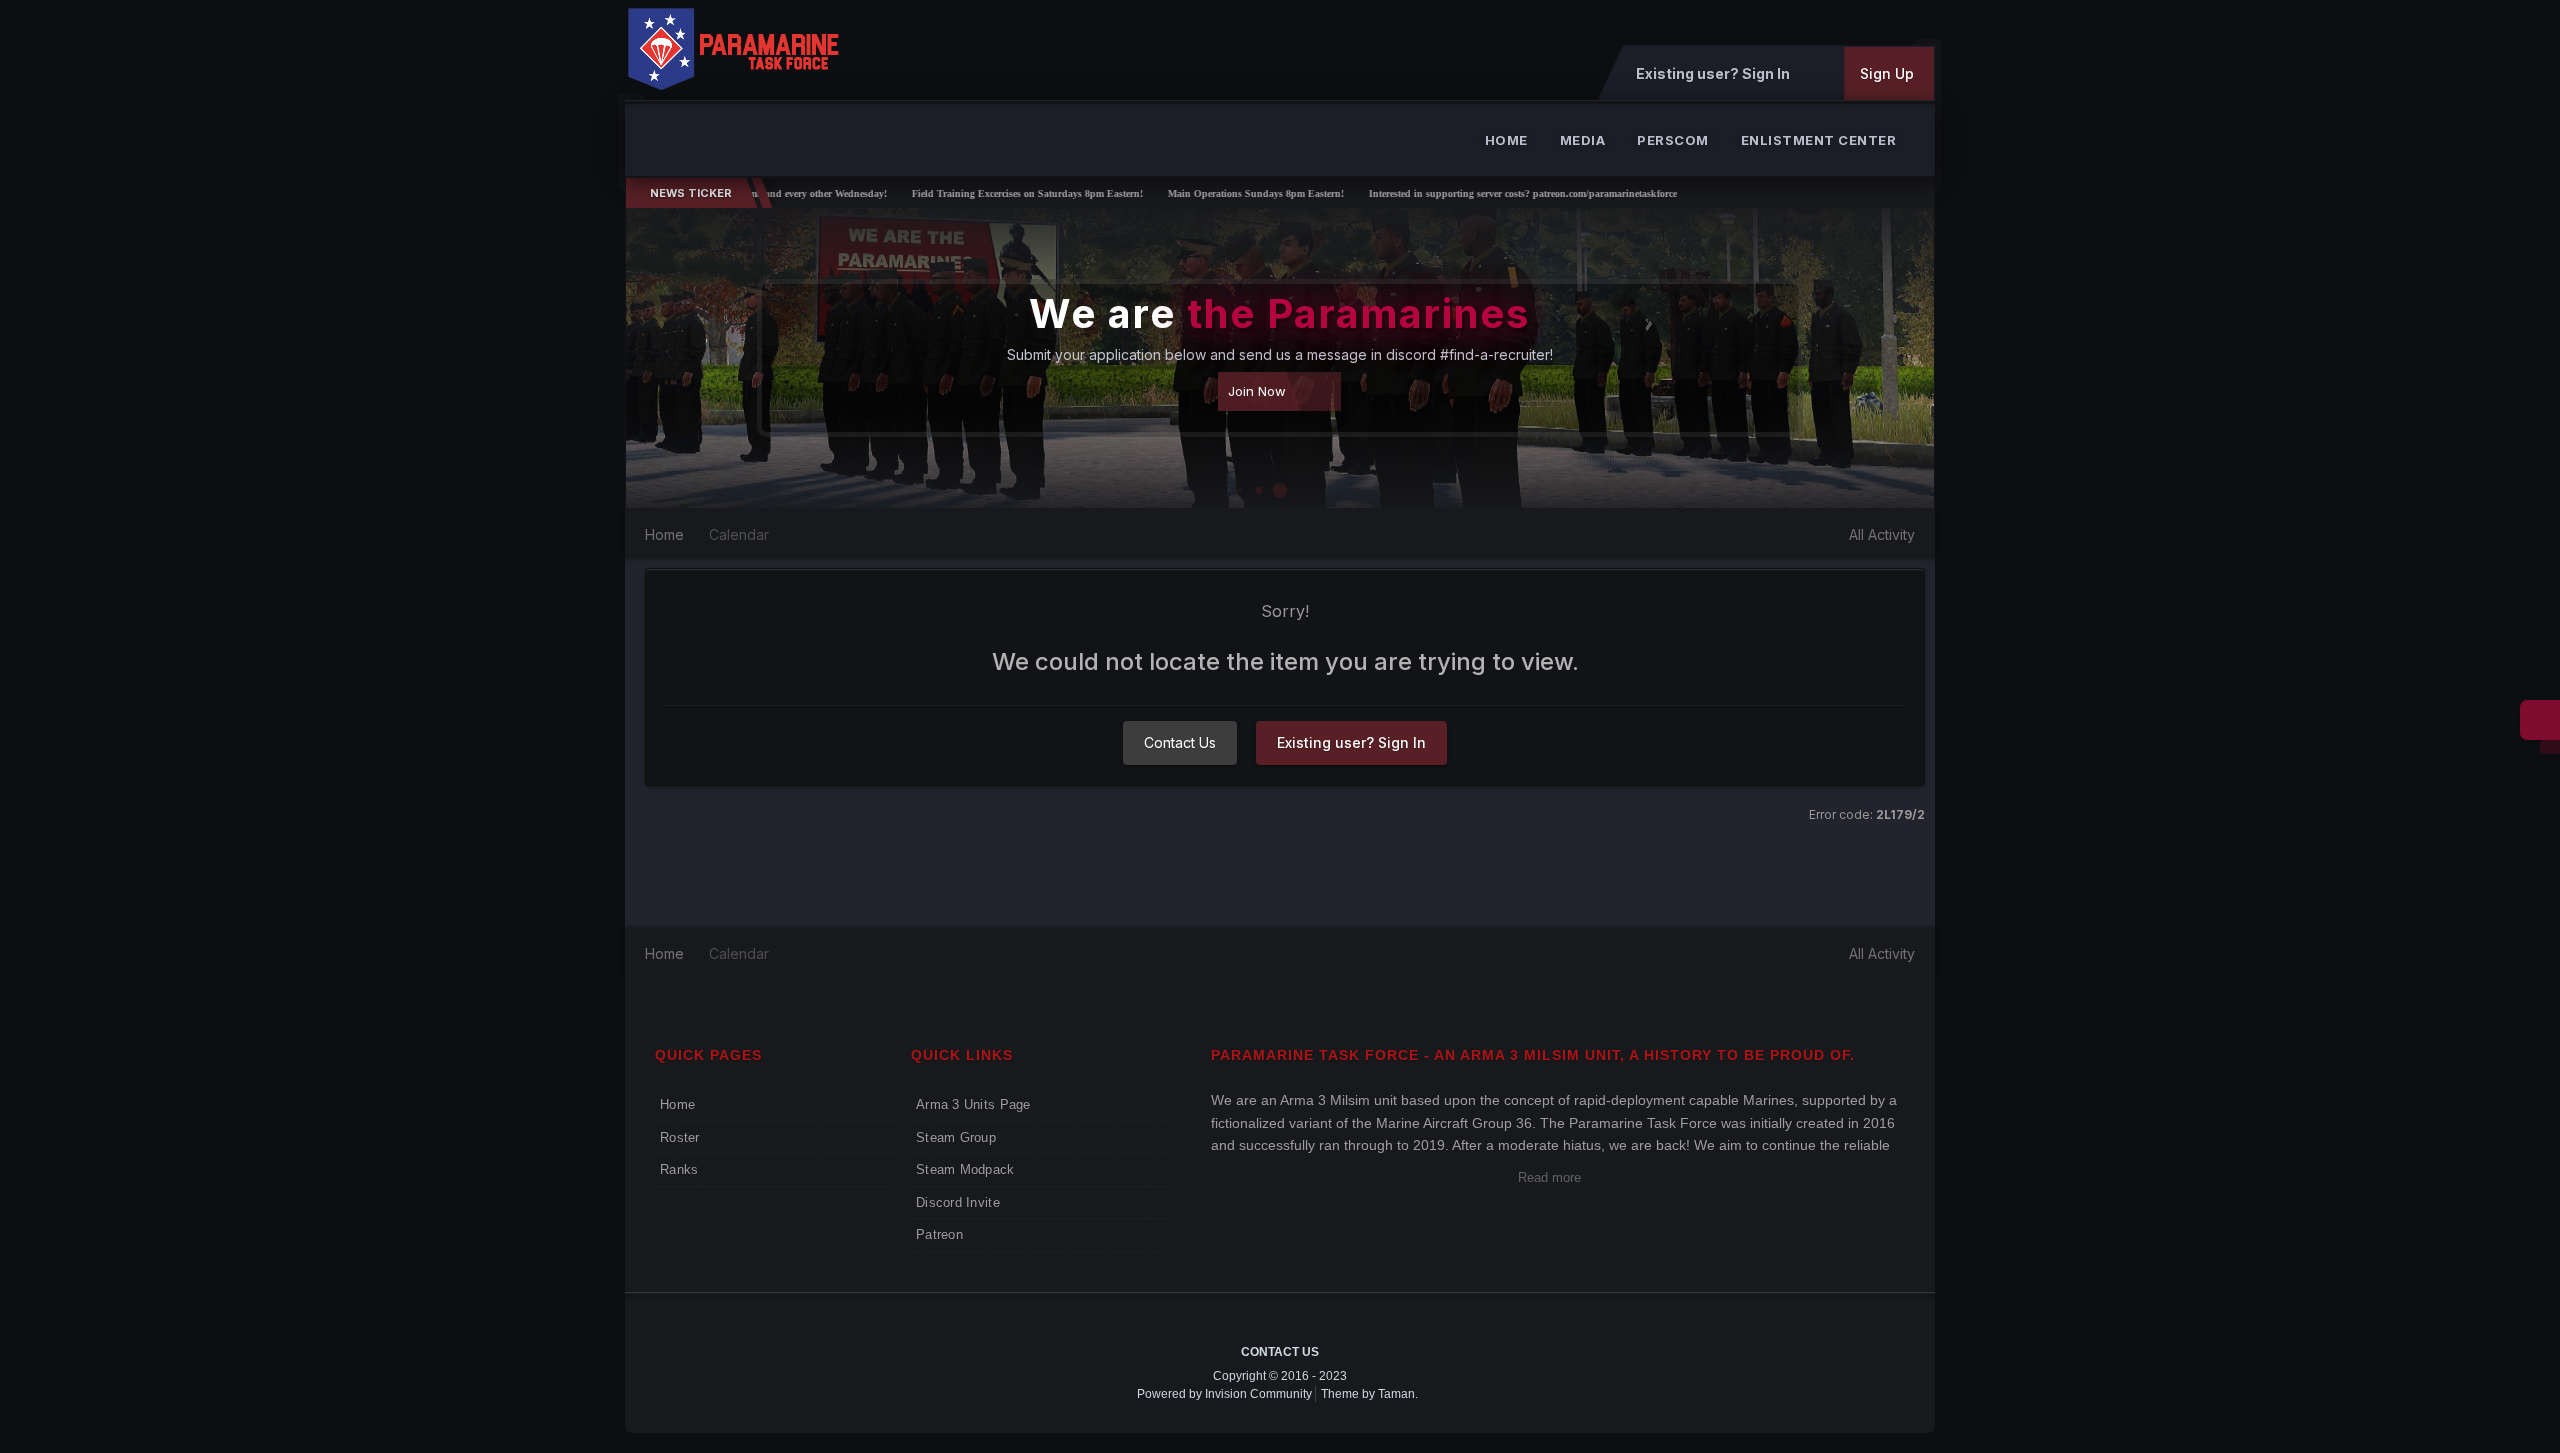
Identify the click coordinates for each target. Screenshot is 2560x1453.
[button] (1865, 358)
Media (1583, 140)
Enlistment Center (1819, 140)
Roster (680, 1137)
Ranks (679, 1169)
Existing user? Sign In (1716, 73)
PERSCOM (1673, 140)
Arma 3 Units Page (973, 1104)
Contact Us (1180, 742)
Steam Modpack (965, 1169)
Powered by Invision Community (1224, 1394)
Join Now (1257, 391)
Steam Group (956, 1137)
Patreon (939, 1234)
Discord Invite (958, 1202)
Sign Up (1887, 73)
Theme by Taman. (1369, 1394)
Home (1506, 140)
